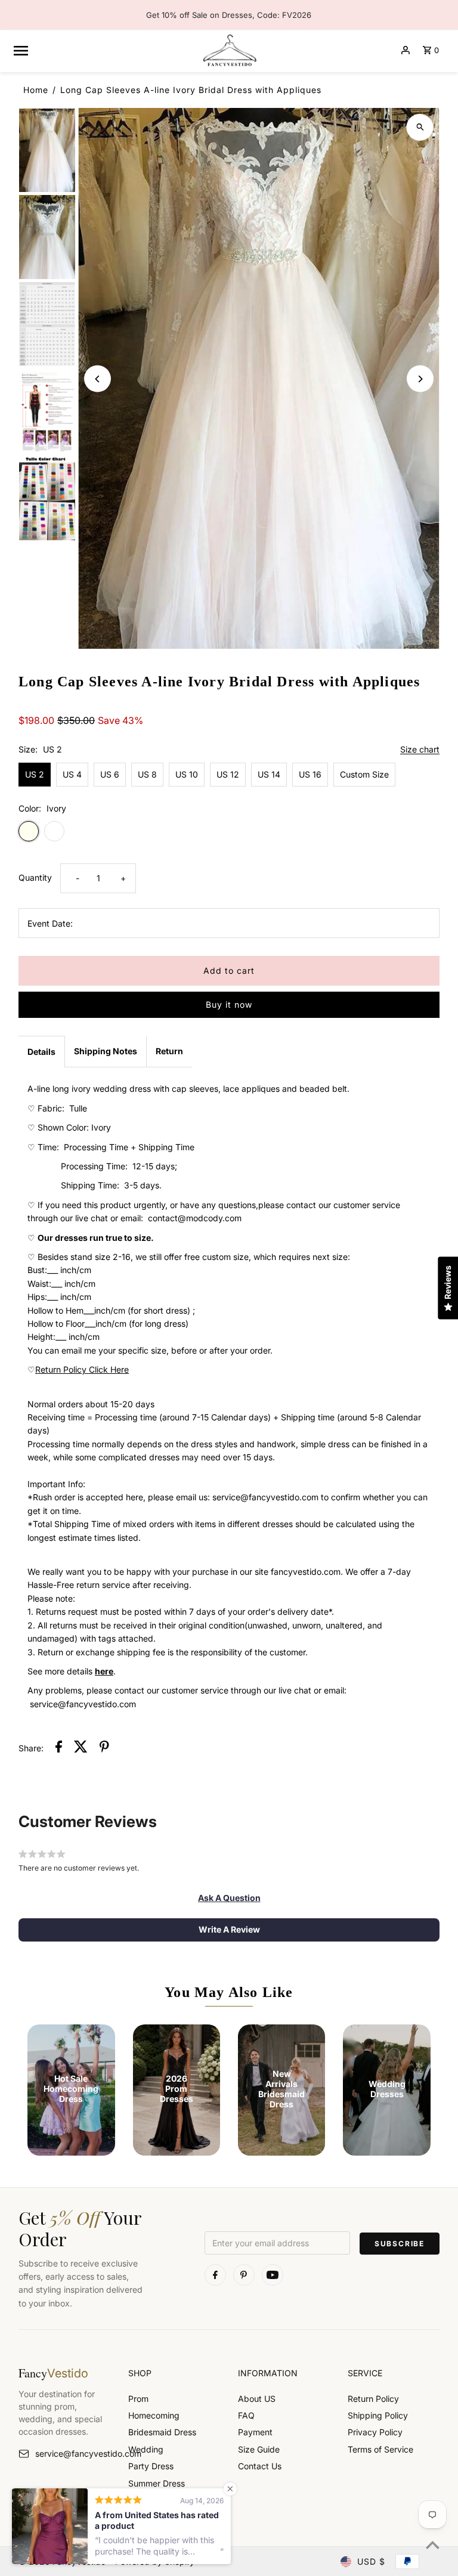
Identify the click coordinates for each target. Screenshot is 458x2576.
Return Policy (373, 2399)
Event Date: (50, 923)
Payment (255, 2432)
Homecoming (154, 2415)
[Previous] (98, 379)
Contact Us (260, 2466)
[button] (229, 1898)
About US (257, 2399)
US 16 (310, 774)
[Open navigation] (102, 50)
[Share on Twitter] (81, 1748)
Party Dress (151, 2466)
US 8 (147, 774)
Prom (138, 2399)
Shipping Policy (378, 2415)
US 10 (187, 774)
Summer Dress (157, 2483)
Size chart (420, 750)
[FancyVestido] (229, 50)
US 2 (35, 774)
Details (41, 1052)
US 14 (269, 774)
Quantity (35, 877)
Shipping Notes (106, 1051)
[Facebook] (215, 2275)
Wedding (146, 2449)
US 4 (72, 774)
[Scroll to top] (433, 2545)
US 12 (228, 774)
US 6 (110, 774)
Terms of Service (380, 2449)
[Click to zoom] (420, 127)
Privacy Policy (375, 2432)
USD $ (371, 2561)
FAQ (246, 2415)
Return (169, 1051)
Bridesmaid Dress (162, 2432)
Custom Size (364, 774)
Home (36, 90)
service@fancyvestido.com (73, 2453)
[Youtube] (273, 2275)
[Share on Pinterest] (104, 1748)
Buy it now (229, 1004)
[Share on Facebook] (59, 1748)
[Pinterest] (244, 2275)
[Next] (420, 379)
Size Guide (259, 2449)
